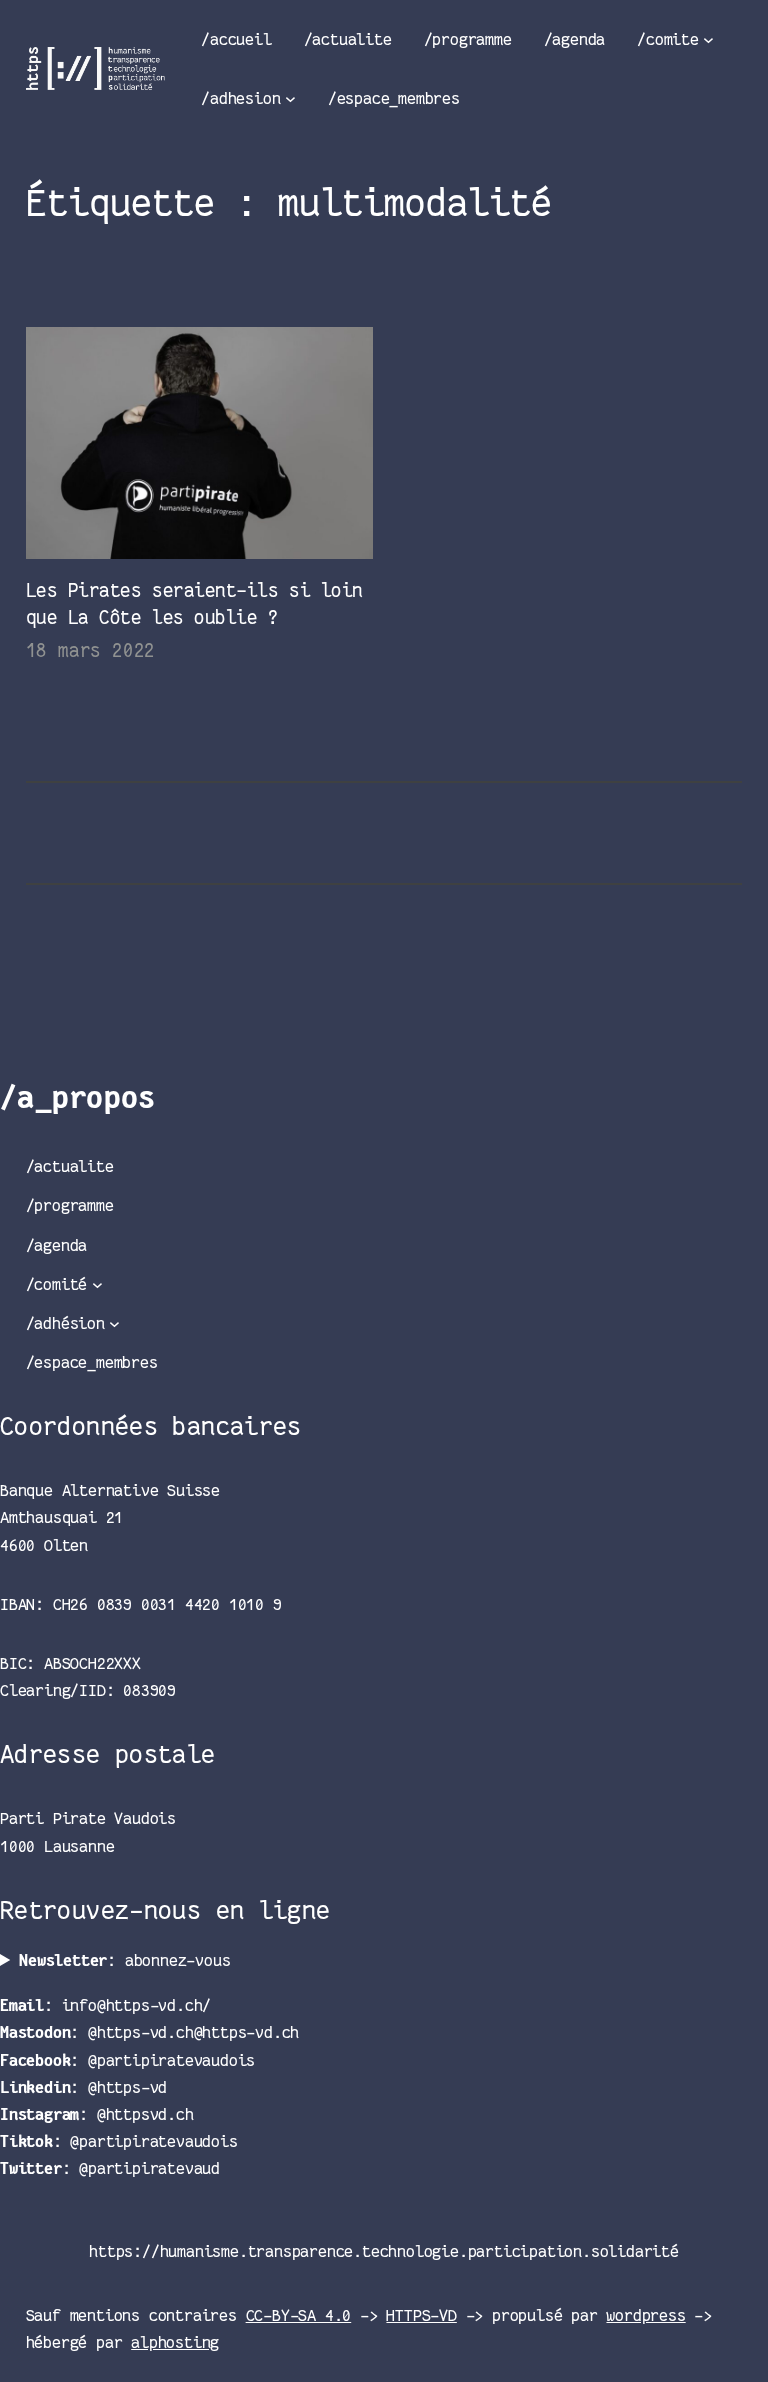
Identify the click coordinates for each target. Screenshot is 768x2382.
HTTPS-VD (421, 2315)
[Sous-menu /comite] (708, 39)
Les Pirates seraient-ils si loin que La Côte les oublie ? (194, 604)
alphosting (175, 2342)
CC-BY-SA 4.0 (299, 2315)
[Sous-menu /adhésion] (114, 1323)
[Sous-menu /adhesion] (290, 98)
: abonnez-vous (124, 1960)
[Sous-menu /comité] (97, 1284)
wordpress (645, 2315)
